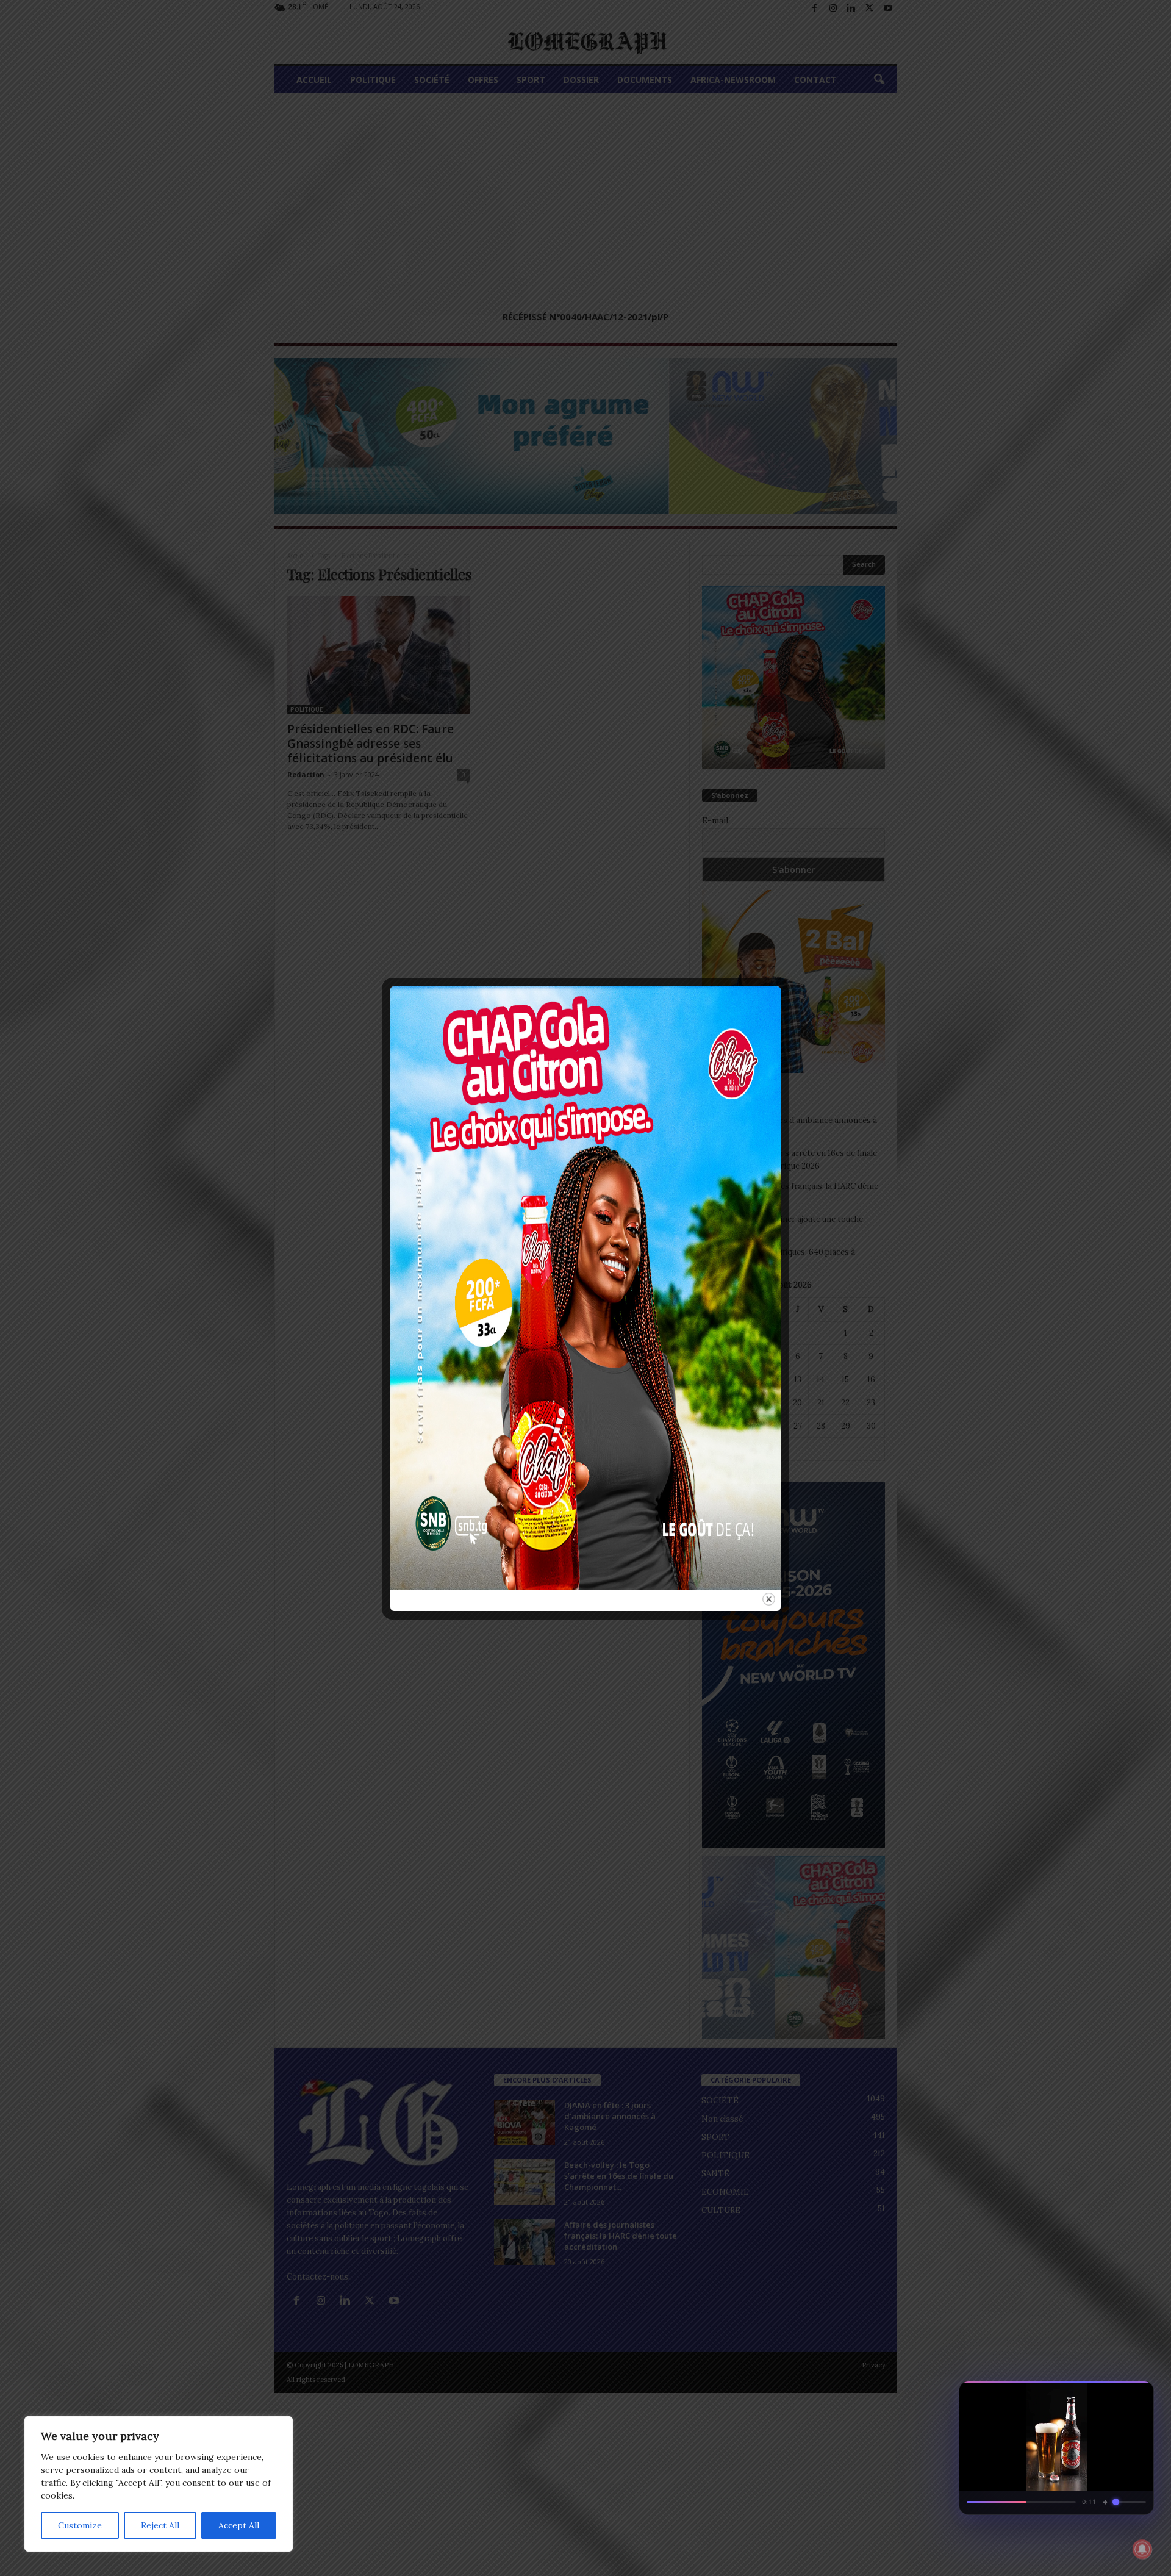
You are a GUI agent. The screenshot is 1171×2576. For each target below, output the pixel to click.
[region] (159, 2484)
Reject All (160, 2525)
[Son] (1116, 2394)
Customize (80, 2525)
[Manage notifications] (1142, 2549)
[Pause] (1094, 2394)
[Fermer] (1138, 2394)
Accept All (239, 2525)
